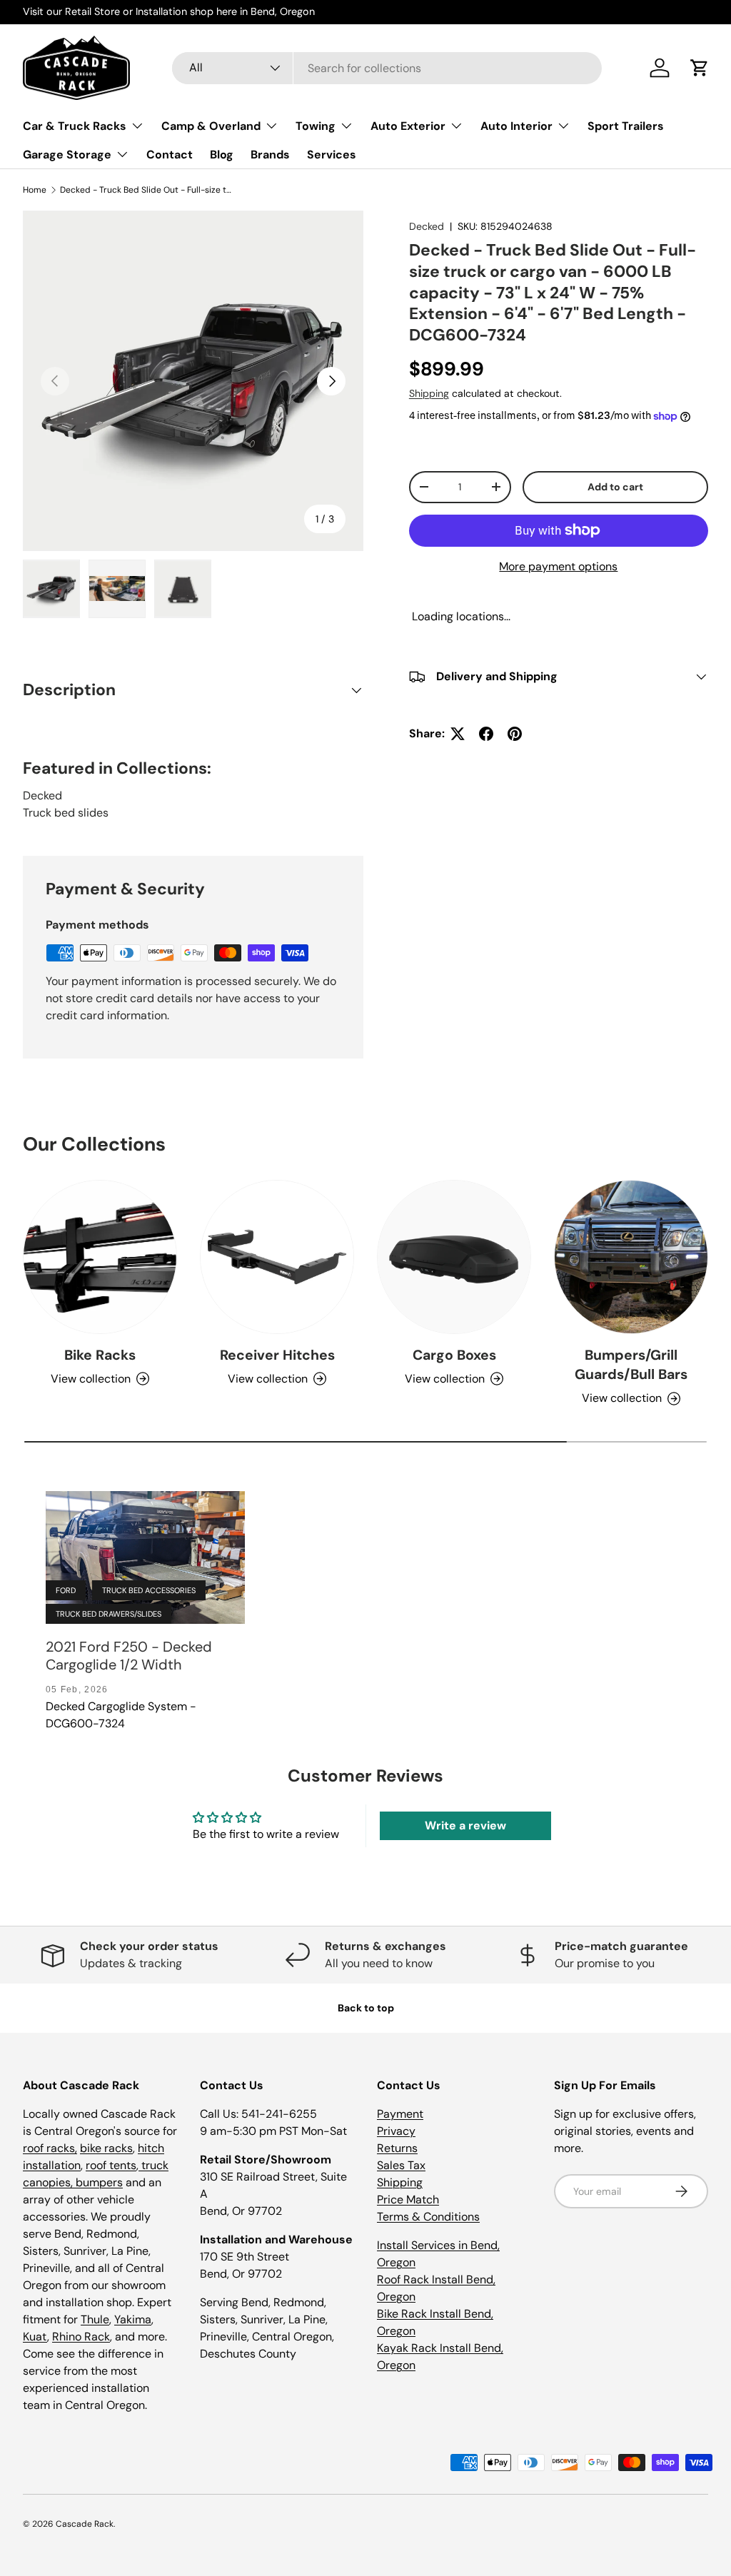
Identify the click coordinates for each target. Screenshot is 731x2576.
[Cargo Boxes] (454, 1257)
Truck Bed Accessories (149, 1590)
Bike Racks (100, 1355)
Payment (400, 2114)
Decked (427, 226)
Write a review (465, 1825)
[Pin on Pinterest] (515, 734)
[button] (700, 68)
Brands (270, 155)
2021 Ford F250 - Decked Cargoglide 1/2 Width (129, 1656)
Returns (397, 2148)
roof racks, (50, 2148)
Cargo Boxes (454, 1355)
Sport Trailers (626, 126)
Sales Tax (401, 2165)
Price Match (408, 2199)
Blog (222, 155)
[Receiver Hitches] (277, 1257)
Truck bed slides (66, 813)
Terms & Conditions (428, 2217)
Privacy (396, 2131)
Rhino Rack (81, 2337)
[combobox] (387, 68)
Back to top (366, 2008)
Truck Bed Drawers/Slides (109, 1614)
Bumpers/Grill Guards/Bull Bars (631, 1365)
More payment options (558, 566)
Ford (66, 1590)
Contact (170, 155)
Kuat (35, 2337)
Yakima (133, 2319)
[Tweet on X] (458, 734)
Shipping (429, 393)
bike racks (106, 2148)
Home (35, 190)
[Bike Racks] (100, 1257)
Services (332, 155)
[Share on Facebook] (486, 734)
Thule (95, 2319)
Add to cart (615, 487)
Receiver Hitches (277, 1355)
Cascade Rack (85, 2524)
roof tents (111, 2165)
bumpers (99, 2182)
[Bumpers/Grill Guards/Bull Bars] (631, 1257)
